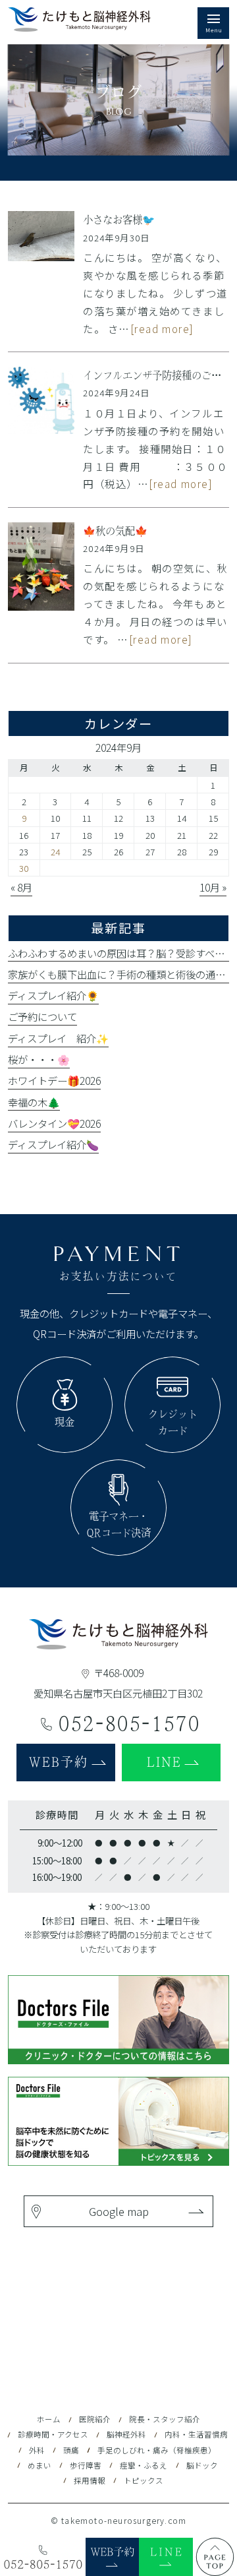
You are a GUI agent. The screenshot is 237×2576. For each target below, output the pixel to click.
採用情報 (90, 2480)
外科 (37, 2450)
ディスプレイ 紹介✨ (58, 1038)
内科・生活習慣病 (196, 2434)
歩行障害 (86, 2465)
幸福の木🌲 (34, 1102)
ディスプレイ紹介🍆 (53, 1144)
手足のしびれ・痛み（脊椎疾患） (157, 2450)
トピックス (144, 2480)
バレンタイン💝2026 (54, 1123)
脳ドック (202, 2465)
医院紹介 (95, 2419)
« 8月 (21, 887)
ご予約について (42, 1016)
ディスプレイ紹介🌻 (53, 995)
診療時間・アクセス (53, 2434)
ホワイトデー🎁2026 (54, 1080)
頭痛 (71, 2450)
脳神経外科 (126, 2434)
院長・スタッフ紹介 (165, 2419)
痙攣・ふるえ (144, 2465)
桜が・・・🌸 (39, 1059)
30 (24, 868)
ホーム (49, 2419)
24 (55, 851)
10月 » (213, 887)
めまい (39, 2465)
